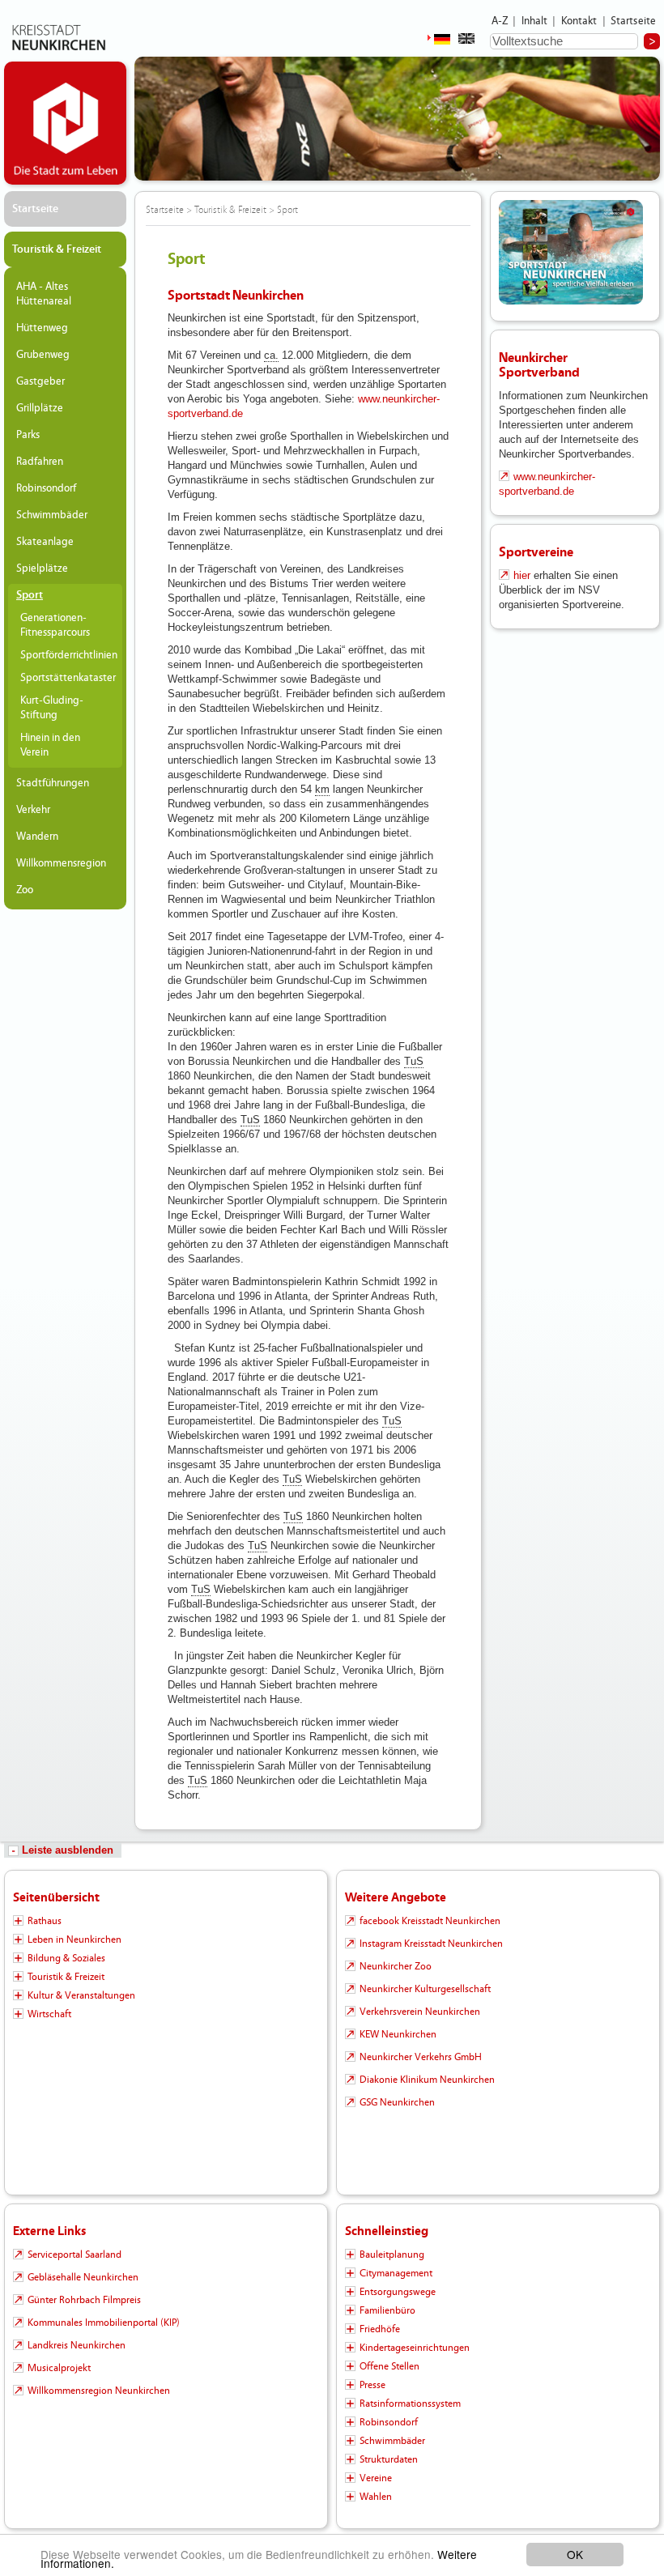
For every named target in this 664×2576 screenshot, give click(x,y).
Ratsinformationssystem (410, 2404)
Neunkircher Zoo (396, 1966)
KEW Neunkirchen (398, 2034)
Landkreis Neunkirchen (77, 2345)
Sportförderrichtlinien (67, 655)
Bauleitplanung (392, 2255)
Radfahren (40, 462)
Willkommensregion (61, 863)
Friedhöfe (380, 2329)
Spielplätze (42, 568)
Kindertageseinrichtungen (415, 2348)
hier (522, 575)
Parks (28, 435)
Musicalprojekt (59, 2368)
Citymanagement (396, 2273)
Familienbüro (387, 2310)
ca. (271, 355)
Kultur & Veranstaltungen (81, 1995)
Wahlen (376, 2497)
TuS (414, 1061)
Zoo (25, 890)
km (322, 789)
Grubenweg (43, 355)
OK (575, 2554)
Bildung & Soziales (66, 1958)
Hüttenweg (42, 328)
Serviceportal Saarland (74, 2255)
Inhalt (535, 21)
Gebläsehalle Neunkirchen (83, 2277)
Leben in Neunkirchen (74, 1939)
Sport (30, 595)
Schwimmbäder (52, 515)
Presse (372, 2385)
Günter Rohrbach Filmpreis (84, 2300)
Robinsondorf (46, 488)
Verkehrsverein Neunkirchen (420, 2012)
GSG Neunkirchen (397, 2102)
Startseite (634, 21)
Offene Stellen (389, 2366)
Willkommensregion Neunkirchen (99, 2391)
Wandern (37, 837)
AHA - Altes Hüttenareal (44, 294)
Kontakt (579, 21)
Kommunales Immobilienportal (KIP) (104, 2323)
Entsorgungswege (398, 2292)
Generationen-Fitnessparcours (55, 625)
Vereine (376, 2478)
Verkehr (33, 810)
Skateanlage (45, 542)
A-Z (500, 21)
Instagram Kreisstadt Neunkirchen (431, 1944)
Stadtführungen (53, 783)
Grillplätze (40, 408)
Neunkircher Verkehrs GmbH (421, 2057)
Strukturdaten (389, 2459)
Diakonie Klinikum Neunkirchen (427, 2080)
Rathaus (45, 1921)
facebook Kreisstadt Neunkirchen (430, 1921)
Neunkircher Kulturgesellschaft (425, 1989)
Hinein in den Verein (50, 745)
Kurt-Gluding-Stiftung (52, 708)
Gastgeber (40, 381)
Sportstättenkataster (67, 678)
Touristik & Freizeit (57, 249)
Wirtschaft (49, 2014)
